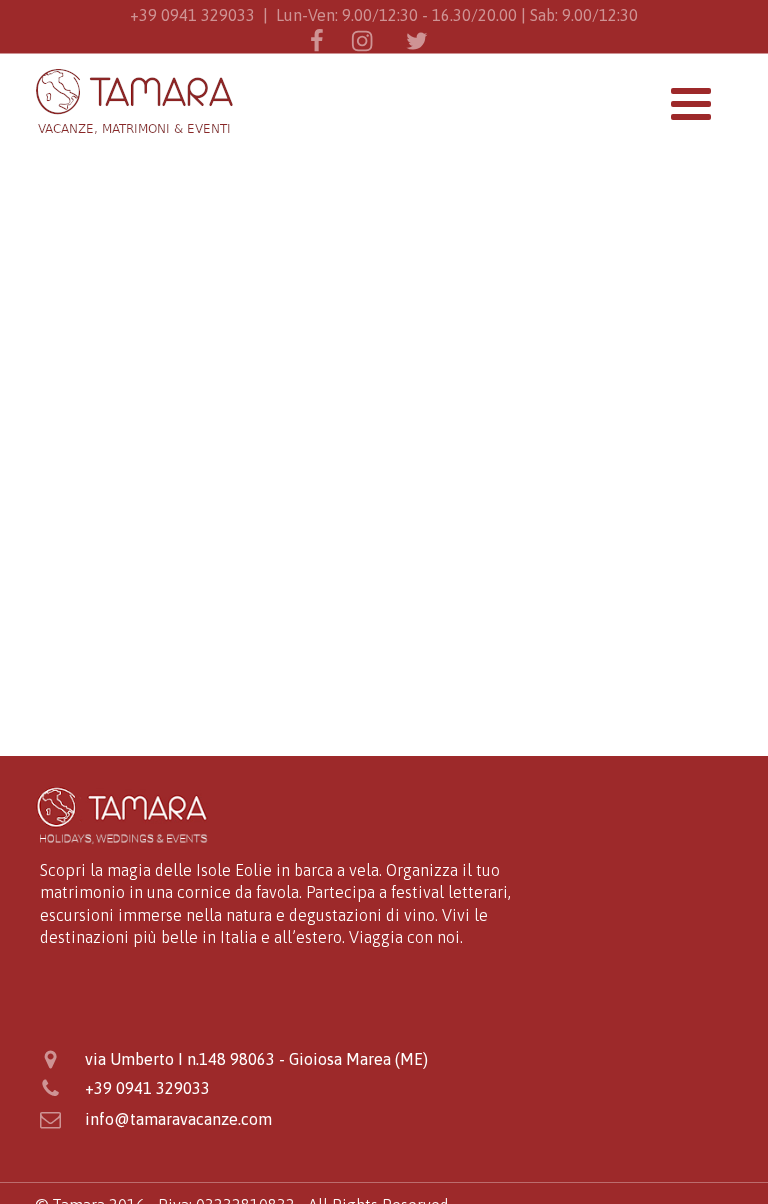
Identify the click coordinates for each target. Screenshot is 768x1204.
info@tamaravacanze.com (178, 1119)
